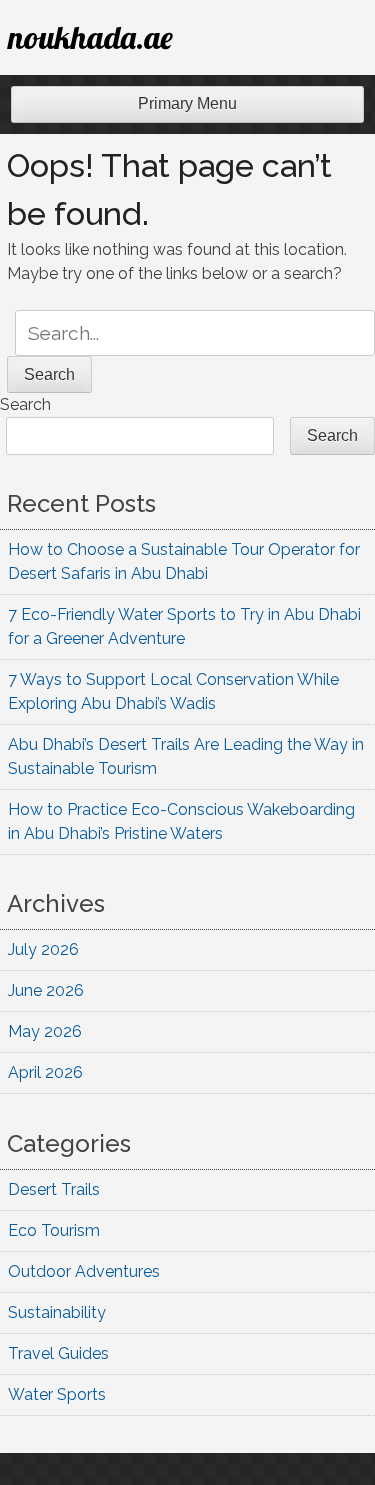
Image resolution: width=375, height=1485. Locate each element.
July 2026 (43, 949)
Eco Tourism (54, 1230)
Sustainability (57, 1312)
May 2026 (45, 1031)
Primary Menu (187, 103)
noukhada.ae (90, 37)
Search (25, 404)
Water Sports (57, 1394)
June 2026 (46, 990)
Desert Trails (54, 1189)
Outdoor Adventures (84, 1271)
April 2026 (45, 1072)
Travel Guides (58, 1353)
